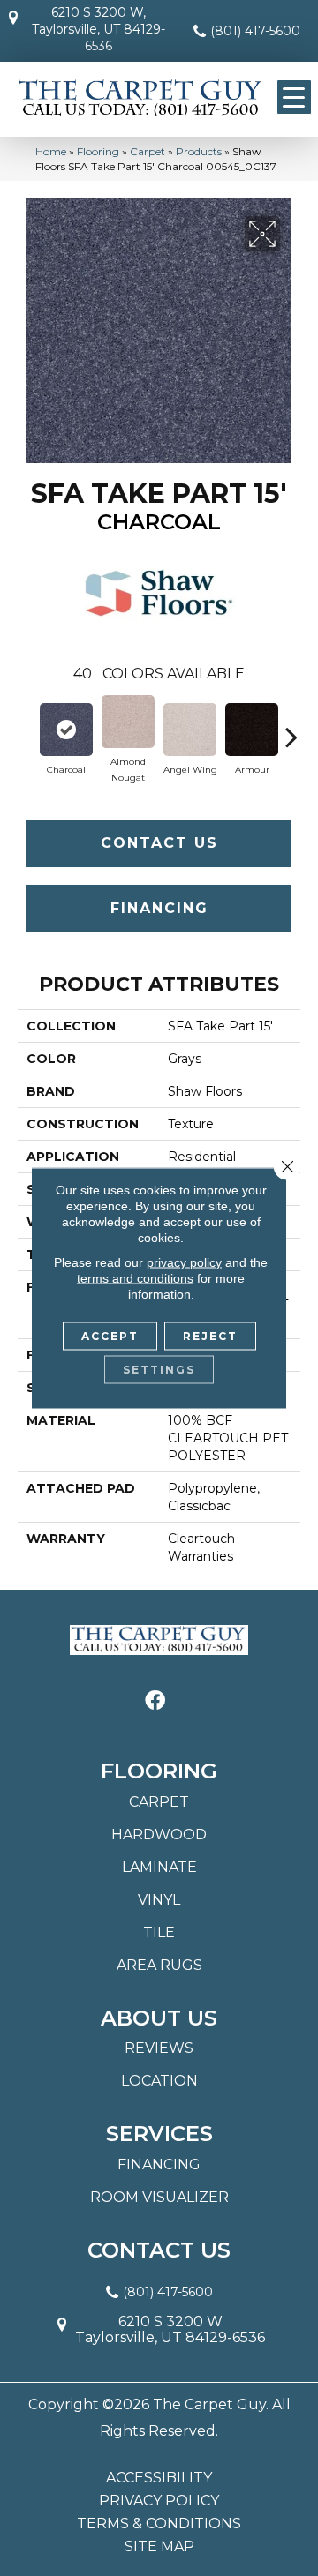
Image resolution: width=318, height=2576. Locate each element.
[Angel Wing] (190, 730)
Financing (159, 908)
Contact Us (159, 843)
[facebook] (155, 1701)
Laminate (159, 1867)
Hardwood (159, 1835)
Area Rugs (159, 1965)
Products (199, 151)
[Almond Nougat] (128, 722)
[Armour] (252, 730)
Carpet (148, 151)
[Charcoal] (66, 730)
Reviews (159, 2048)
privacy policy (184, 1262)
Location (159, 2081)
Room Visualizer (159, 2197)
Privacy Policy (159, 2501)
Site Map (159, 2547)
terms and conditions (135, 1278)
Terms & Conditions (159, 2524)
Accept (110, 1336)
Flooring (98, 151)
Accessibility (159, 2478)
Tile (159, 1932)
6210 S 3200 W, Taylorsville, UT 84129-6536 (98, 29)
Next (291, 728)
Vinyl (159, 1900)
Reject (210, 1336)
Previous (26, 728)
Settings (159, 1370)
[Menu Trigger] (294, 97)
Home (51, 151)
